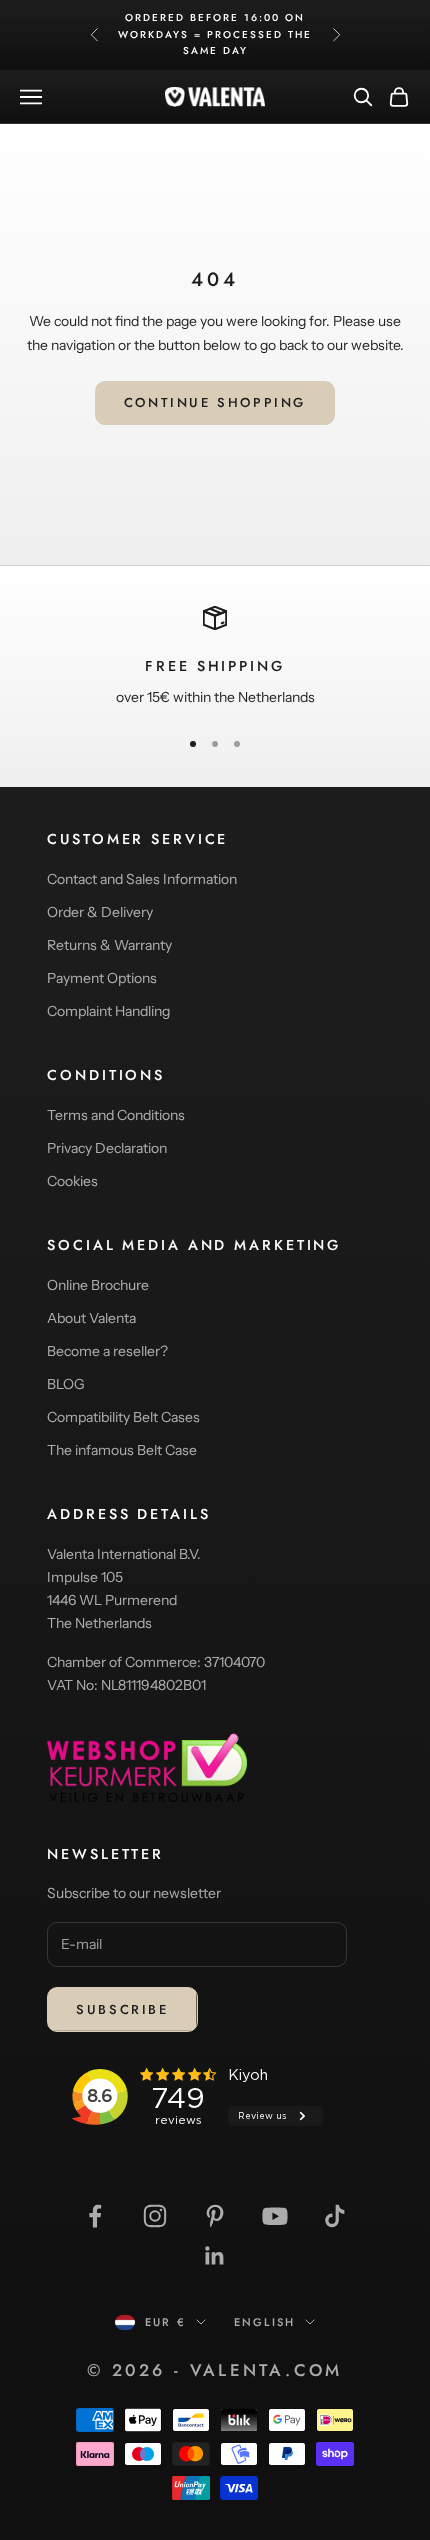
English (264, 2322)
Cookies (72, 1181)
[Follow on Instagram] (155, 2216)
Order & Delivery (100, 912)
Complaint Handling (108, 1011)
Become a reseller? (107, 1351)
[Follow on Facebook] (95, 2216)
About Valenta (91, 1318)
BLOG (66, 1384)
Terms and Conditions (116, 1115)
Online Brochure (98, 1285)
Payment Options (102, 978)
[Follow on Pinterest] (215, 2216)
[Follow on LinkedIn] (215, 2256)
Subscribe (122, 2009)
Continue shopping (215, 402)
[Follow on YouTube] (275, 2216)
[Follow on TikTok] (335, 2216)
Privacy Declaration (107, 1148)
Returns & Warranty (109, 945)
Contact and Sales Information (142, 879)
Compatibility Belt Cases (123, 1417)
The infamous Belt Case (122, 1450)
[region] (215, 658)
